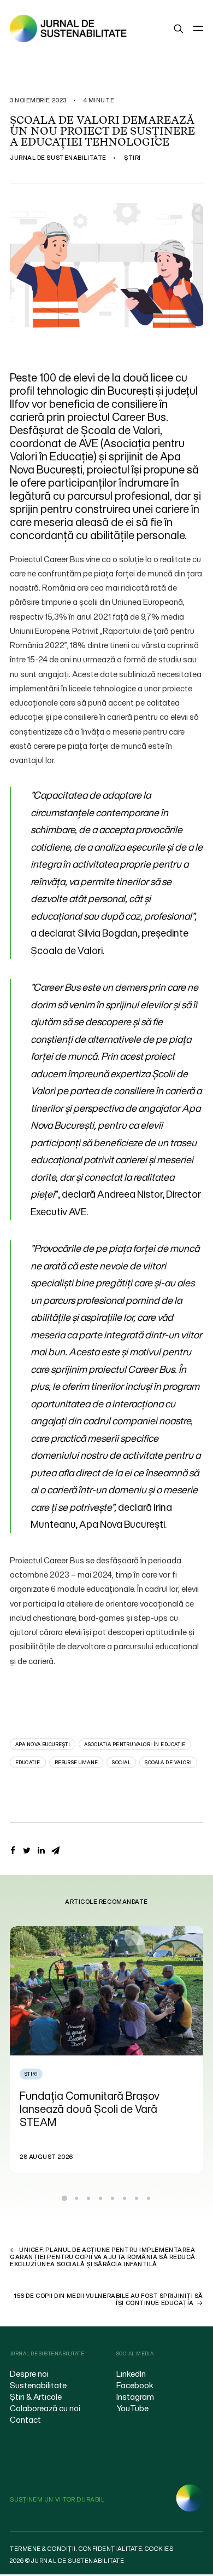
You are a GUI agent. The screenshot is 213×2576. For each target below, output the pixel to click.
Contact (25, 2419)
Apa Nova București (43, 1744)
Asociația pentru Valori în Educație (135, 1744)
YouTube (132, 2408)
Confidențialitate (110, 2549)
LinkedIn (131, 2373)
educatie (28, 1762)
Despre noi (29, 2373)
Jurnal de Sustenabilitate (58, 158)
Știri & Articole (36, 2396)
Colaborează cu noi (45, 2408)
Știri (132, 158)
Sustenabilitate (38, 2385)
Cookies (159, 2549)
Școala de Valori (168, 1762)
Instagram (135, 2396)
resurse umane (76, 1762)
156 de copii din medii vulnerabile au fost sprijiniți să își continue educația (109, 2299)
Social (121, 1762)
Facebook (135, 2385)
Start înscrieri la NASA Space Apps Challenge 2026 (117, 2102)
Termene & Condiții (43, 2549)
